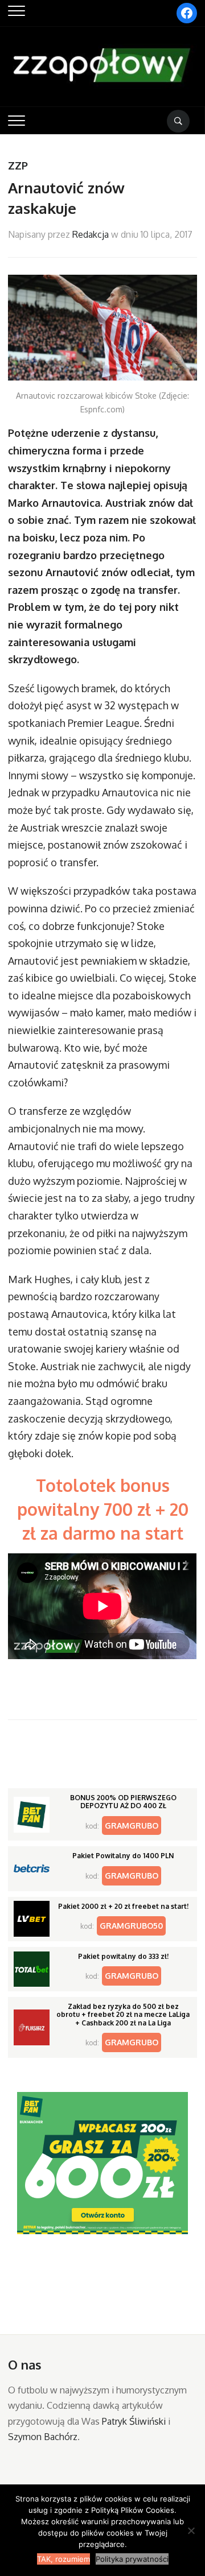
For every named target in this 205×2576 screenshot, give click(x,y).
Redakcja (91, 234)
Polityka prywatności (132, 2559)
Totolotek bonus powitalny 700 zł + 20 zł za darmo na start (103, 1509)
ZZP (18, 166)
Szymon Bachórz (43, 2437)
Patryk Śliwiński (134, 2421)
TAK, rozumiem (63, 2559)
